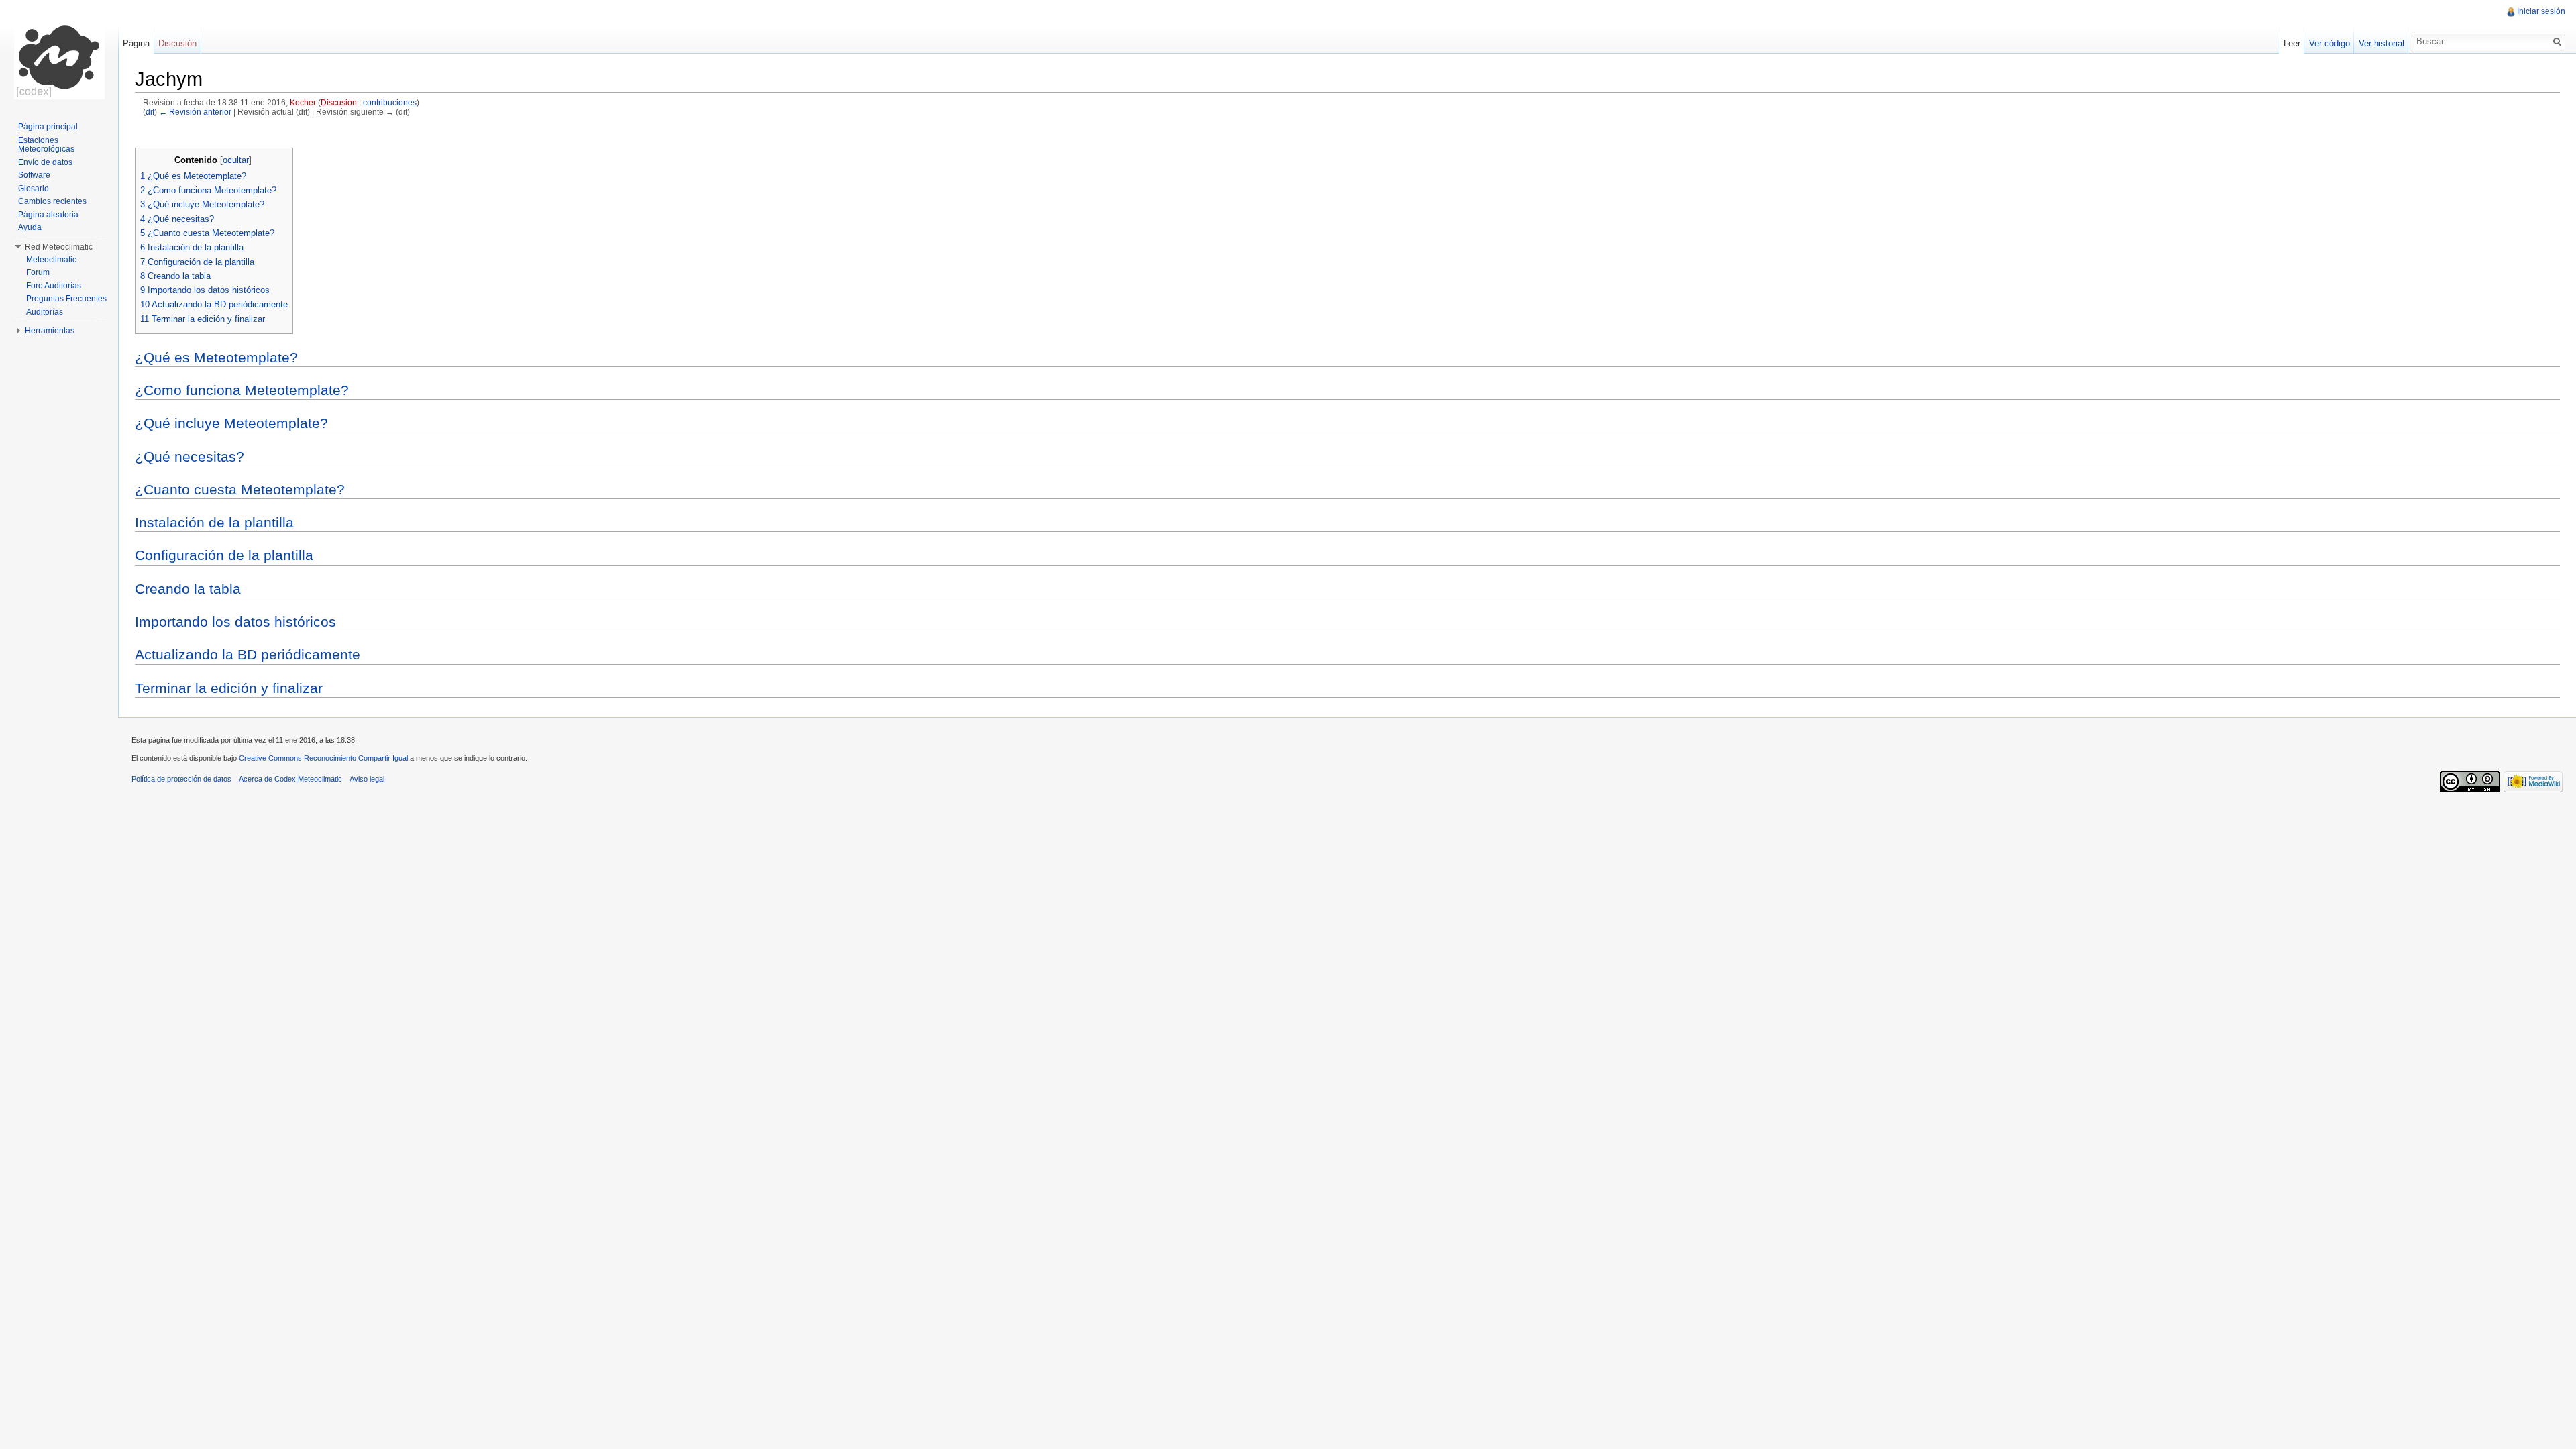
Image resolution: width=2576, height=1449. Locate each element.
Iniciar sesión (2541, 11)
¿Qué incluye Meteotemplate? (231, 423)
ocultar (236, 160)
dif (150, 112)
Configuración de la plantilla (224, 555)
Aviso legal (367, 779)
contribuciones (390, 102)
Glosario (34, 189)
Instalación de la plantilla (214, 522)
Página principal (48, 127)
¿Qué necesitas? (190, 457)
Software (34, 175)
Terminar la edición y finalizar (229, 688)
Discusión (339, 102)
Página (136, 43)
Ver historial (2381, 43)
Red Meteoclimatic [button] (59, 247)
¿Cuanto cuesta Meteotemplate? (240, 489)
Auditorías (45, 312)
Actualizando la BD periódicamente (248, 654)
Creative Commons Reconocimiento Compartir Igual (323, 758)
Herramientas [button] (50, 331)
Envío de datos (45, 162)
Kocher (303, 102)
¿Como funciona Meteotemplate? (242, 390)
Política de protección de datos (181, 779)
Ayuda (30, 227)
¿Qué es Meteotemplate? (216, 357)
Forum (38, 272)
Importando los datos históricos (235, 622)
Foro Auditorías (54, 286)
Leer (2292, 43)
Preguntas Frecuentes (66, 299)
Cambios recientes (52, 201)
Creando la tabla (188, 589)
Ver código (2329, 43)
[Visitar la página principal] (59, 54)
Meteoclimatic (51, 260)
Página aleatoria (48, 215)
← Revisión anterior (195, 112)
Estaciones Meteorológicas (46, 145)
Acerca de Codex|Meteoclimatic (290, 779)
